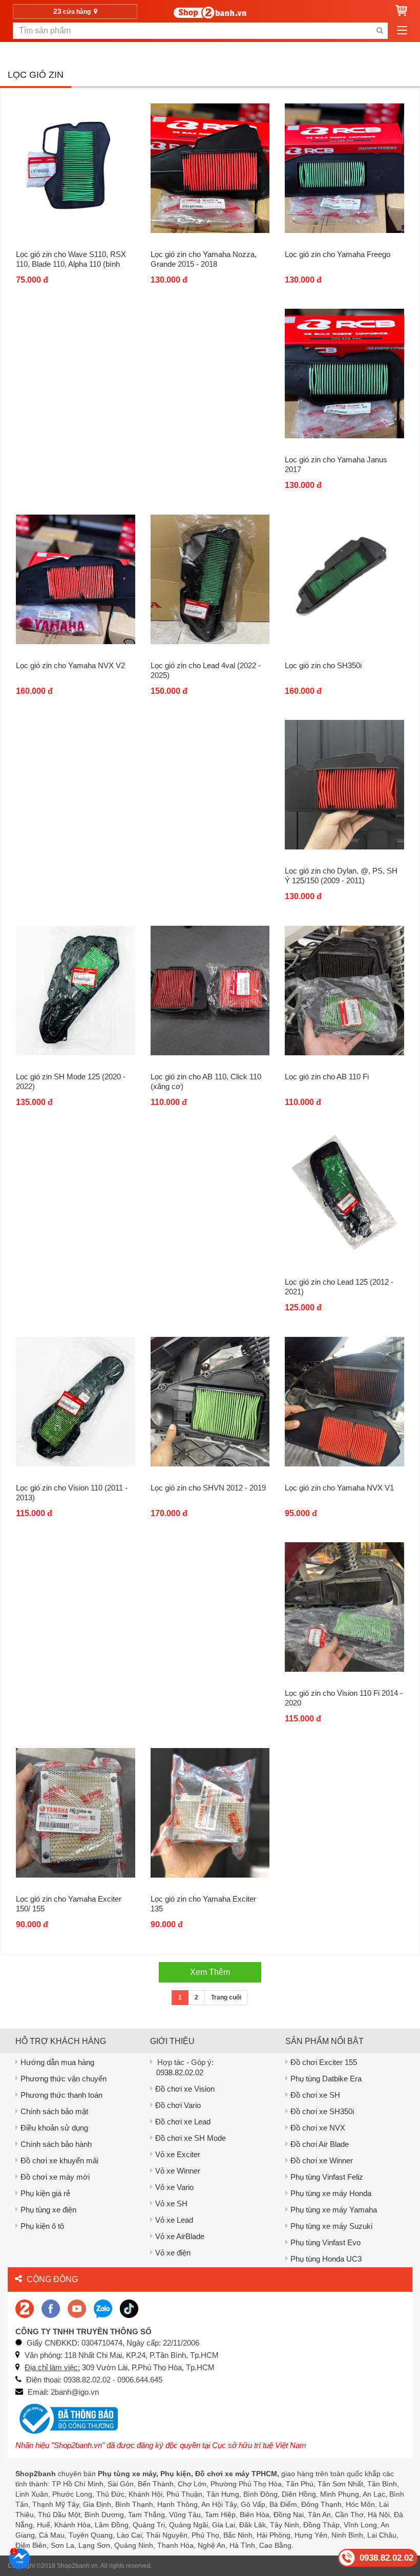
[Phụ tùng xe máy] (210, 13)
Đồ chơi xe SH (315, 2095)
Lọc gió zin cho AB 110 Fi (327, 1077)
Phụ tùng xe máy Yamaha (334, 2210)
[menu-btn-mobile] (402, 31)
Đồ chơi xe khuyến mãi (59, 2160)
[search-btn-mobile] (380, 31)
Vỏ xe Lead (174, 2220)
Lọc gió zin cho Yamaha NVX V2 (70, 665)
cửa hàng (73, 11)
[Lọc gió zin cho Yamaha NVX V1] (344, 1401)
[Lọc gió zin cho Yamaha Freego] (344, 168)
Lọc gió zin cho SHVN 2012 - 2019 (208, 1488)
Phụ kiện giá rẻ (45, 2193)
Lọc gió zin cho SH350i (323, 665)
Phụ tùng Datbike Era (326, 2079)
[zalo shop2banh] (103, 2308)
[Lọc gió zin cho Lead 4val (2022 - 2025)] (210, 579)
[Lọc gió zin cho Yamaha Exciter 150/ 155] (76, 1813)
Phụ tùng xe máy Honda (331, 2193)
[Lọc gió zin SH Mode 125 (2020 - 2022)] (76, 990)
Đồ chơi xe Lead (183, 2122)
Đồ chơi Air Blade (320, 2144)
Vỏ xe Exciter (178, 2154)
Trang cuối (226, 1997)
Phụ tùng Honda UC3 (326, 2259)
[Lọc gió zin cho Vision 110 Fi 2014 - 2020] (344, 1607)
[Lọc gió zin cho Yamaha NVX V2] (76, 579)
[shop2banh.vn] (77, 2308)
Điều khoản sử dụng (54, 2128)
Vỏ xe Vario (174, 2187)
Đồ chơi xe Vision (185, 2089)
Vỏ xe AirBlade (180, 2236)
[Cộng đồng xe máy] (25, 2308)
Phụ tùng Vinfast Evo (325, 2242)
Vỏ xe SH (171, 2204)
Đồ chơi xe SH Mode (191, 2138)
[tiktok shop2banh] (129, 2308)
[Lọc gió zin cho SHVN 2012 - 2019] (210, 1401)
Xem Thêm (210, 1972)
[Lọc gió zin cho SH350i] (344, 579)
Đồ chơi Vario (178, 2105)
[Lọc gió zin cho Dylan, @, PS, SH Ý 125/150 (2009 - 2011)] (344, 784)
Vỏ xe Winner (178, 2171)
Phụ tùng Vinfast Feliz (327, 2177)
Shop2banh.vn (77, 2566)
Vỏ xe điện (173, 2253)
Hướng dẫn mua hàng (57, 2062)
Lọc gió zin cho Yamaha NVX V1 (339, 1488)
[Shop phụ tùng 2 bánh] (51, 2308)
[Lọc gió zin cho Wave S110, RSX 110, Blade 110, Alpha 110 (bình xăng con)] (76, 168)
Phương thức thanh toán (61, 2095)
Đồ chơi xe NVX (318, 2128)
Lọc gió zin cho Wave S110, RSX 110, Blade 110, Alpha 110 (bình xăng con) (71, 264)
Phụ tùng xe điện (48, 2210)
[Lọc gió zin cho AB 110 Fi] (344, 990)
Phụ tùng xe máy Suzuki (331, 2226)
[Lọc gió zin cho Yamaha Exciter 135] (210, 1813)
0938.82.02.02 (180, 2072)
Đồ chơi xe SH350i (322, 2111)
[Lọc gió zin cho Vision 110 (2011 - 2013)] (76, 1401)
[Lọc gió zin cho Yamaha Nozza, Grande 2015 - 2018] (210, 168)
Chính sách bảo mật (54, 2111)
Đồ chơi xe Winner (322, 2160)
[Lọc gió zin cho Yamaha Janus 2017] (344, 373)
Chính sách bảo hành (56, 2144)
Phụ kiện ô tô (42, 2226)
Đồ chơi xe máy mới (55, 2177)
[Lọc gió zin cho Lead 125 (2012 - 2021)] (344, 1196)
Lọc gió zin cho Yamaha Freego (338, 254)
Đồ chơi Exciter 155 (324, 2062)
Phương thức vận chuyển (64, 2079)
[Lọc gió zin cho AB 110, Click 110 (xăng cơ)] (210, 990)
